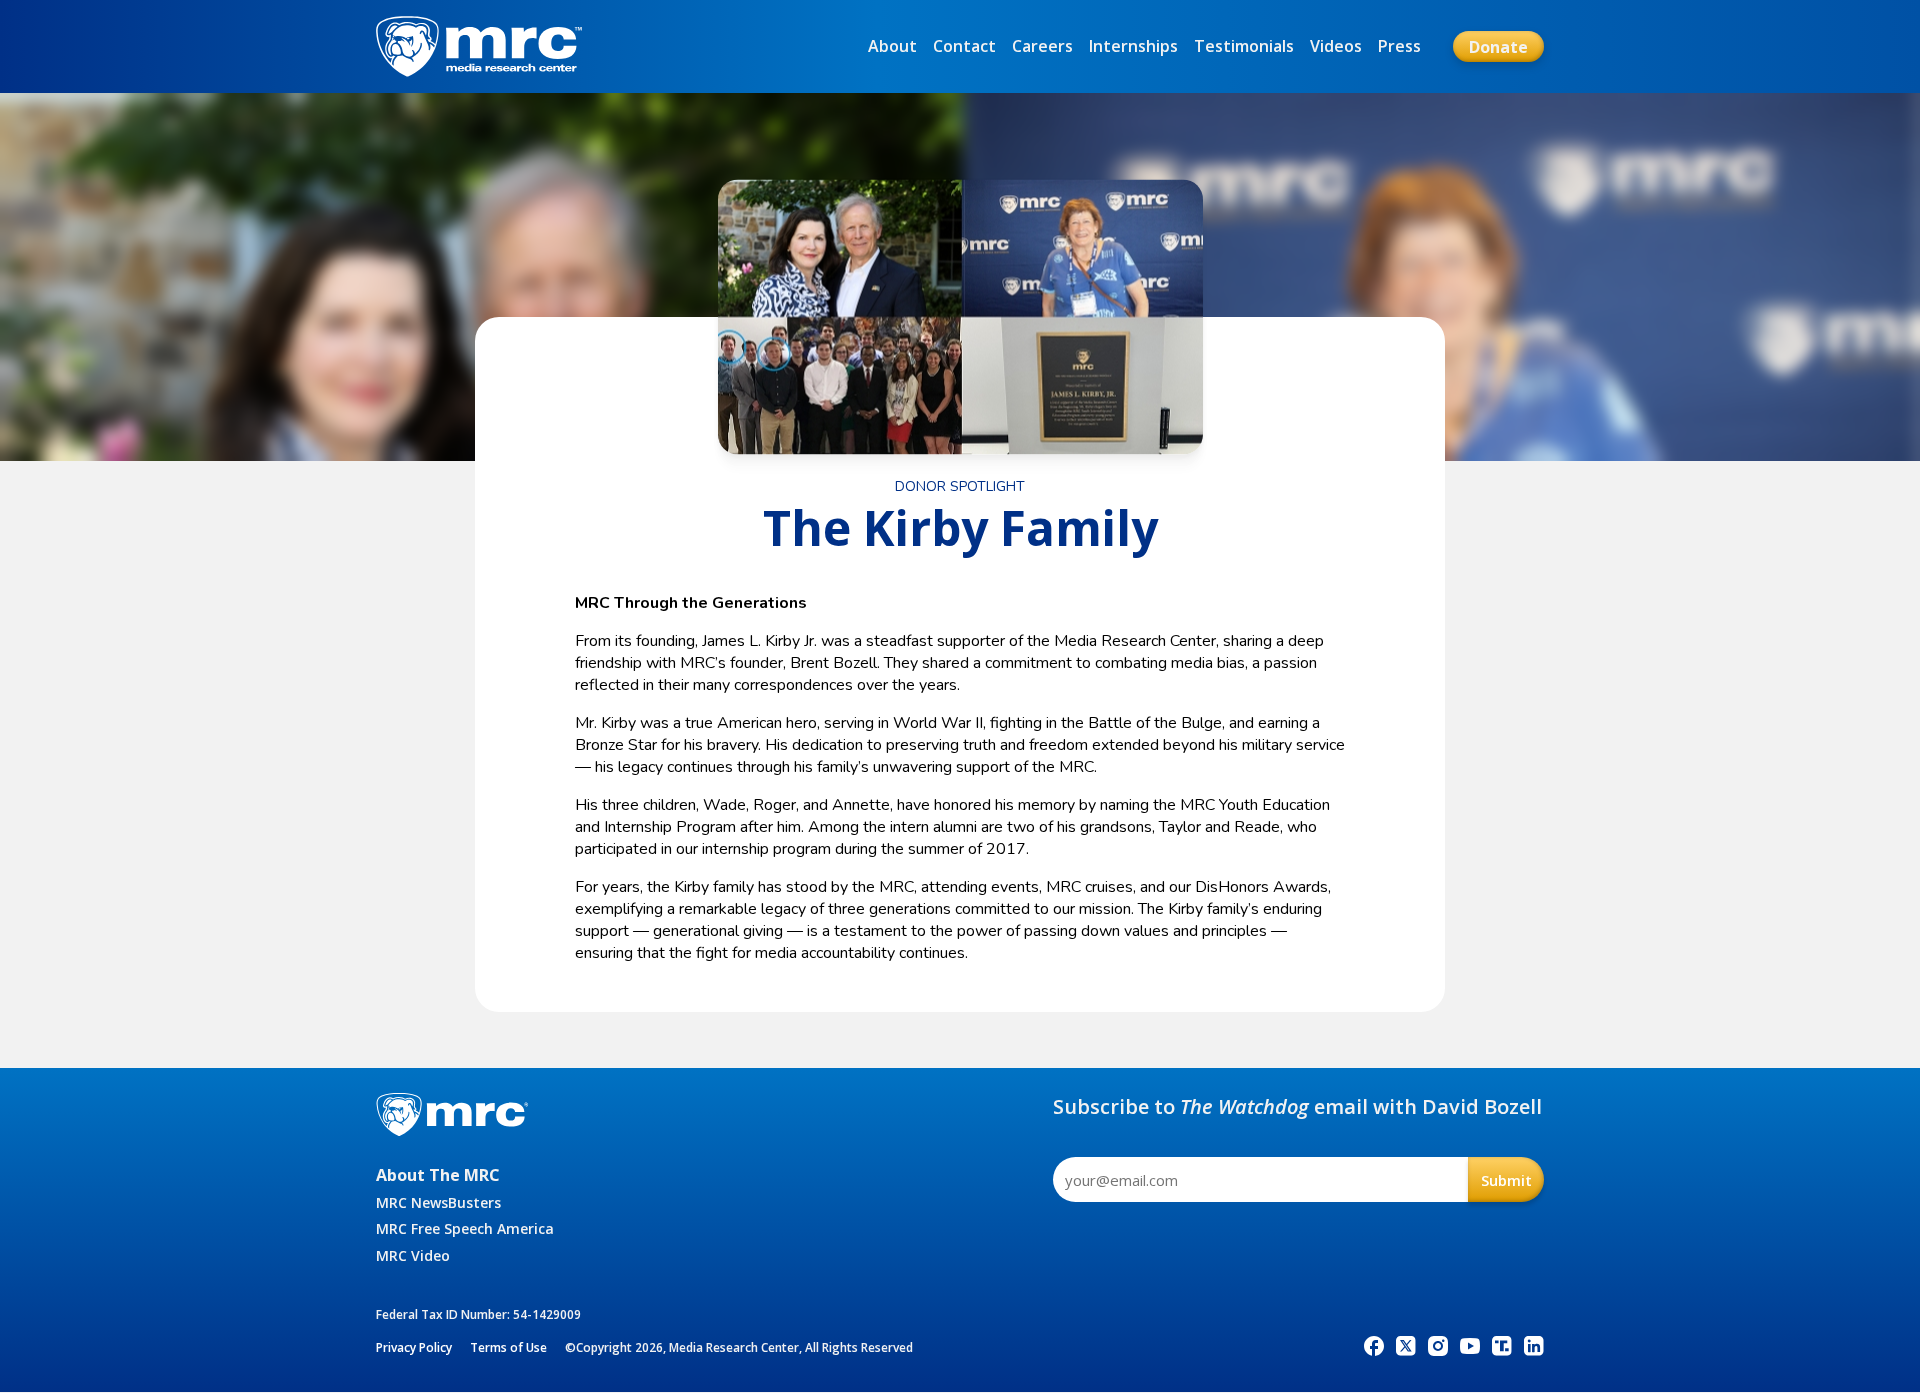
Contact (964, 46)
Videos (1336, 46)
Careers (1042, 46)
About (892, 46)
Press (1399, 46)
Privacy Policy (414, 1347)
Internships (1133, 46)
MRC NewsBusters (438, 1202)
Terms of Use (508, 1347)
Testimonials (1244, 46)
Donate (1498, 47)
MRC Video (413, 1255)
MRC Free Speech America (465, 1228)
